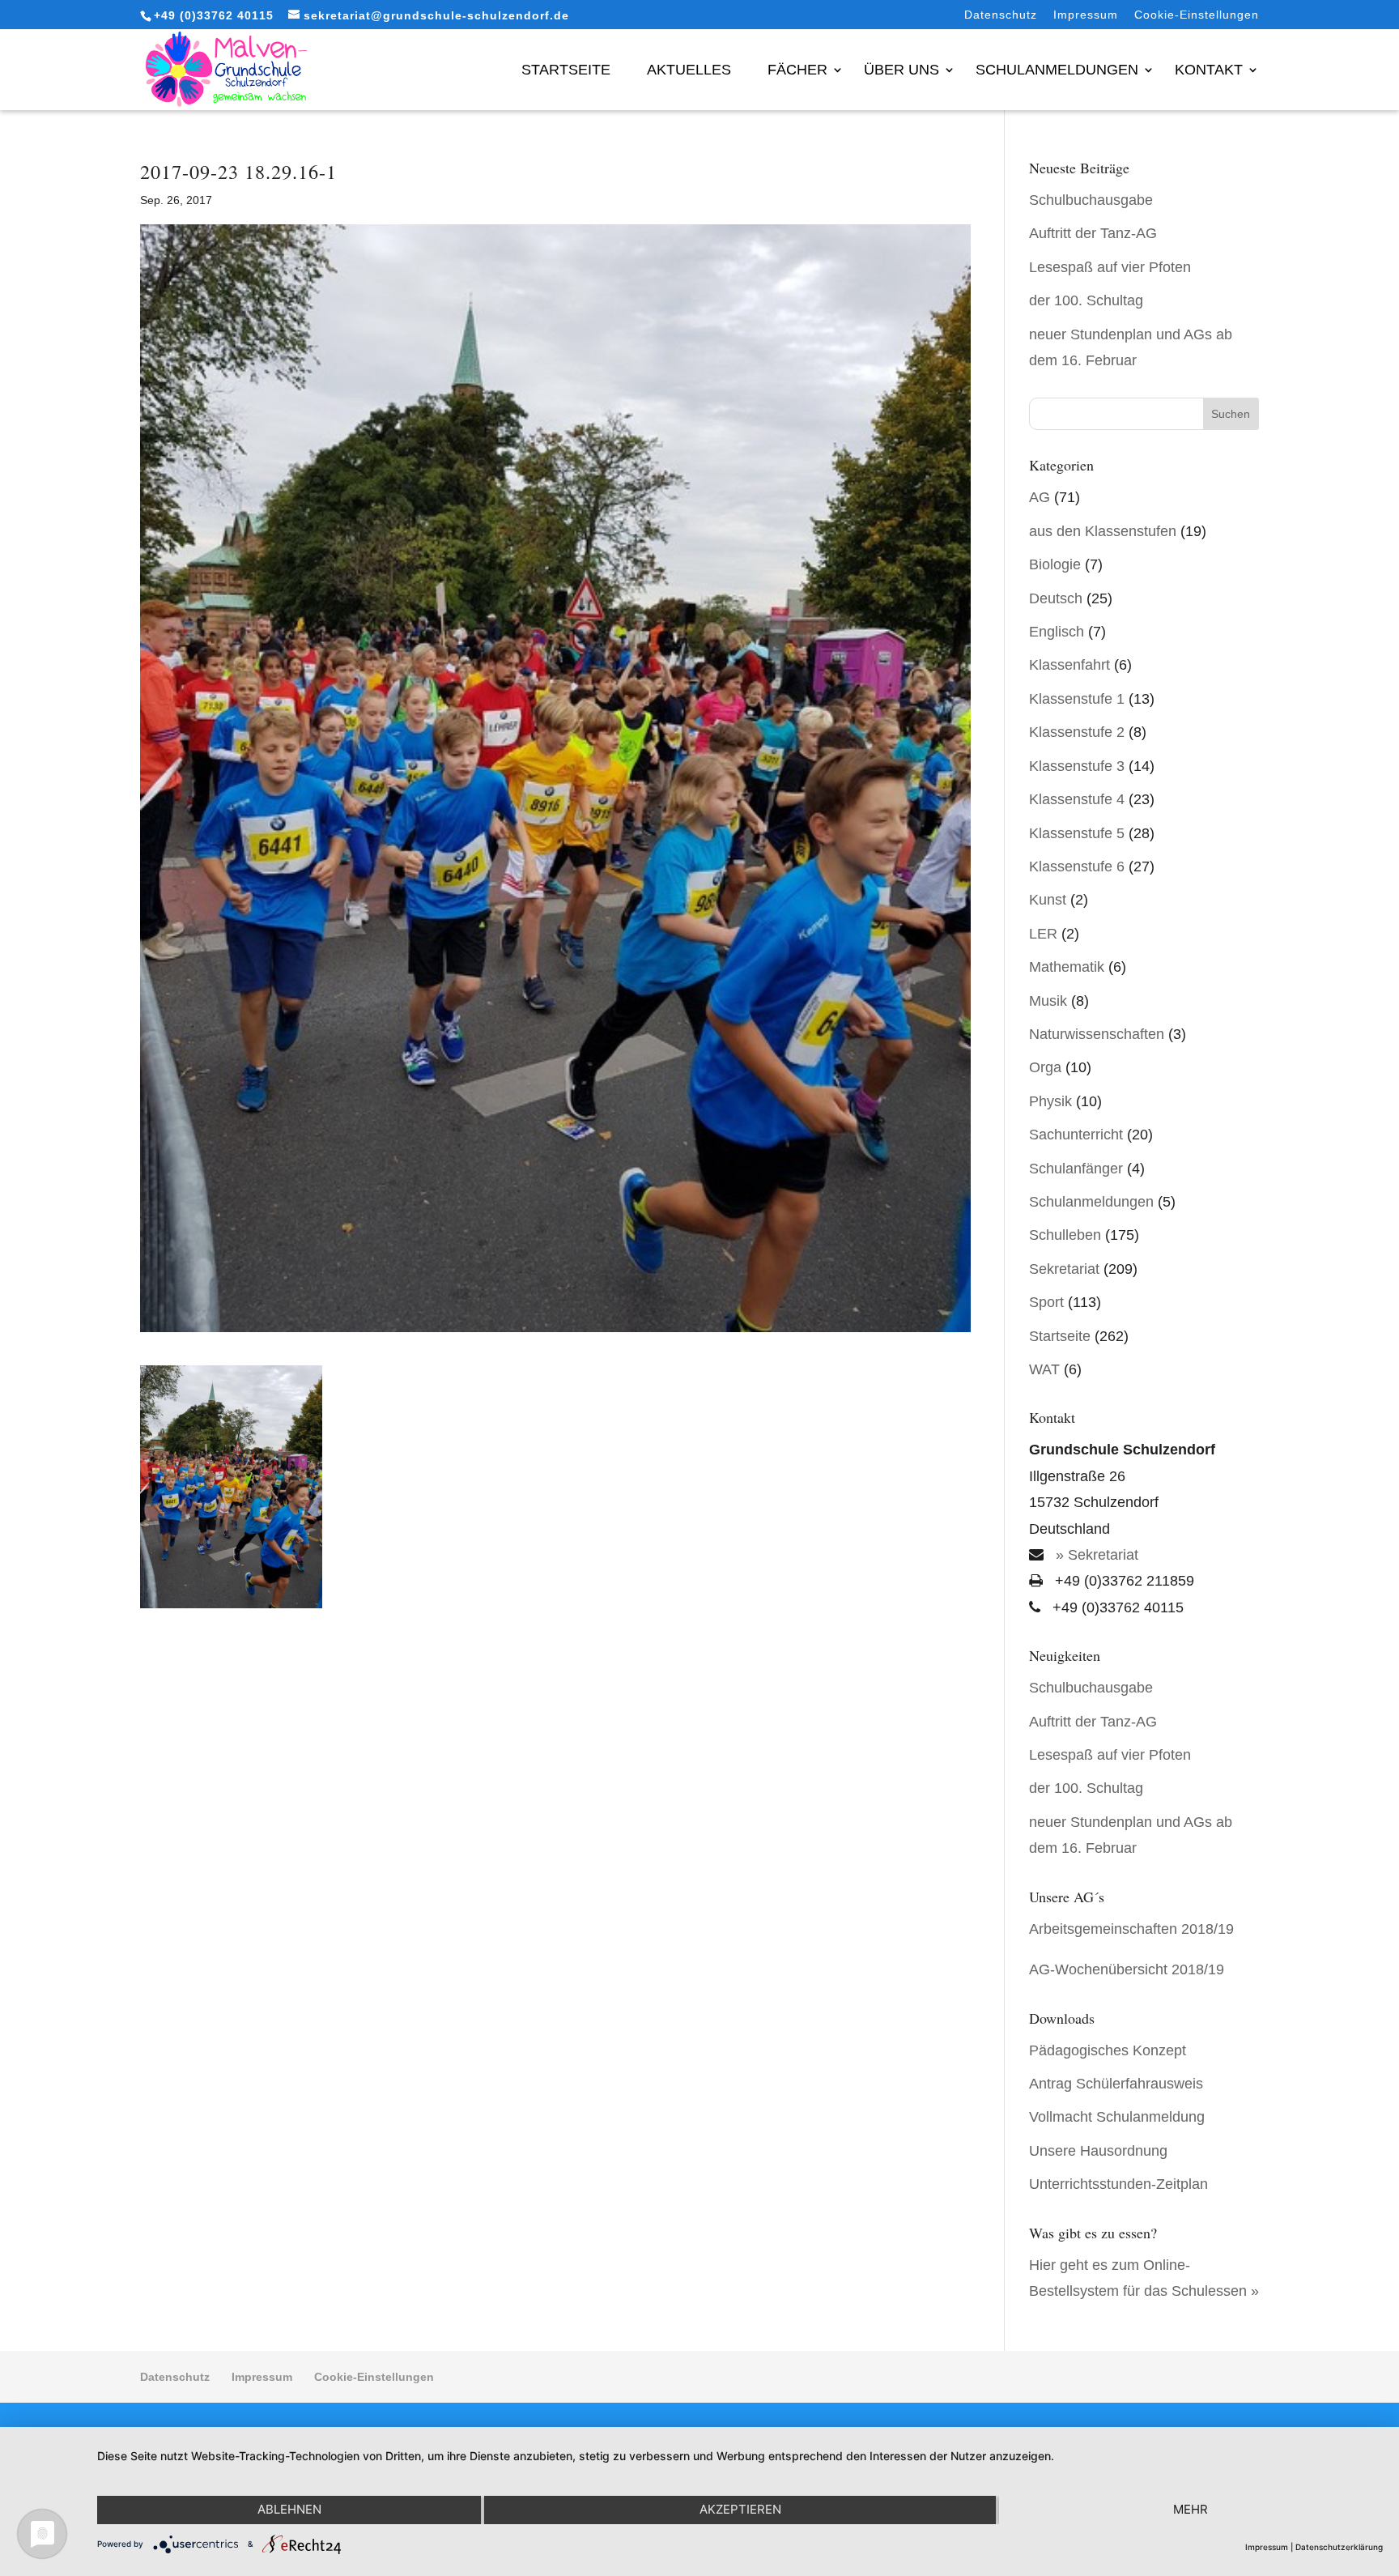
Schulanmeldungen (1057, 70)
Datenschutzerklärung (1339, 2547)
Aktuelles (689, 70)
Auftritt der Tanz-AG (1093, 233)
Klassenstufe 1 (1077, 699)
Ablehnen (289, 2509)
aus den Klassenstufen (1103, 531)
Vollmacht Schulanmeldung (1117, 2117)
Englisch (1057, 632)
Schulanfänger (1076, 1169)
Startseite (566, 70)
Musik (1048, 1001)
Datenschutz (1001, 15)
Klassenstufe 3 (1077, 766)
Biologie (1055, 564)
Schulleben (1065, 1235)
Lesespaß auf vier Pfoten (1110, 267)
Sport (1046, 1302)
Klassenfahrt (1069, 665)
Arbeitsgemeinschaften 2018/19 (1131, 1929)
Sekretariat (1064, 1269)
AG (1040, 497)
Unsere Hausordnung (1098, 2151)
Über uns (901, 70)
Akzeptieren (740, 2509)
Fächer (797, 70)
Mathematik (1067, 967)
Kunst (1048, 900)
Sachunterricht (1076, 1135)
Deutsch (1056, 598)
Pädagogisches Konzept (1108, 2050)
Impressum (1086, 15)
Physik (1050, 1101)
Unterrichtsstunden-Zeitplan (1118, 2184)
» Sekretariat (1095, 1555)
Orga (1045, 1067)
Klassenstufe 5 (1077, 833)
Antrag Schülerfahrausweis (1116, 2084)
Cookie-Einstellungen (1197, 15)
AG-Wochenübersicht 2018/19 (1127, 1969)
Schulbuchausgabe (1091, 200)
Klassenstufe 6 (1077, 866)
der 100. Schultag (1086, 300)
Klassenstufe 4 (1077, 799)
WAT (1044, 1369)
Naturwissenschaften (1097, 1034)
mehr (1191, 2509)
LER (1043, 934)
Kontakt (1209, 70)
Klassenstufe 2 (1077, 732)
